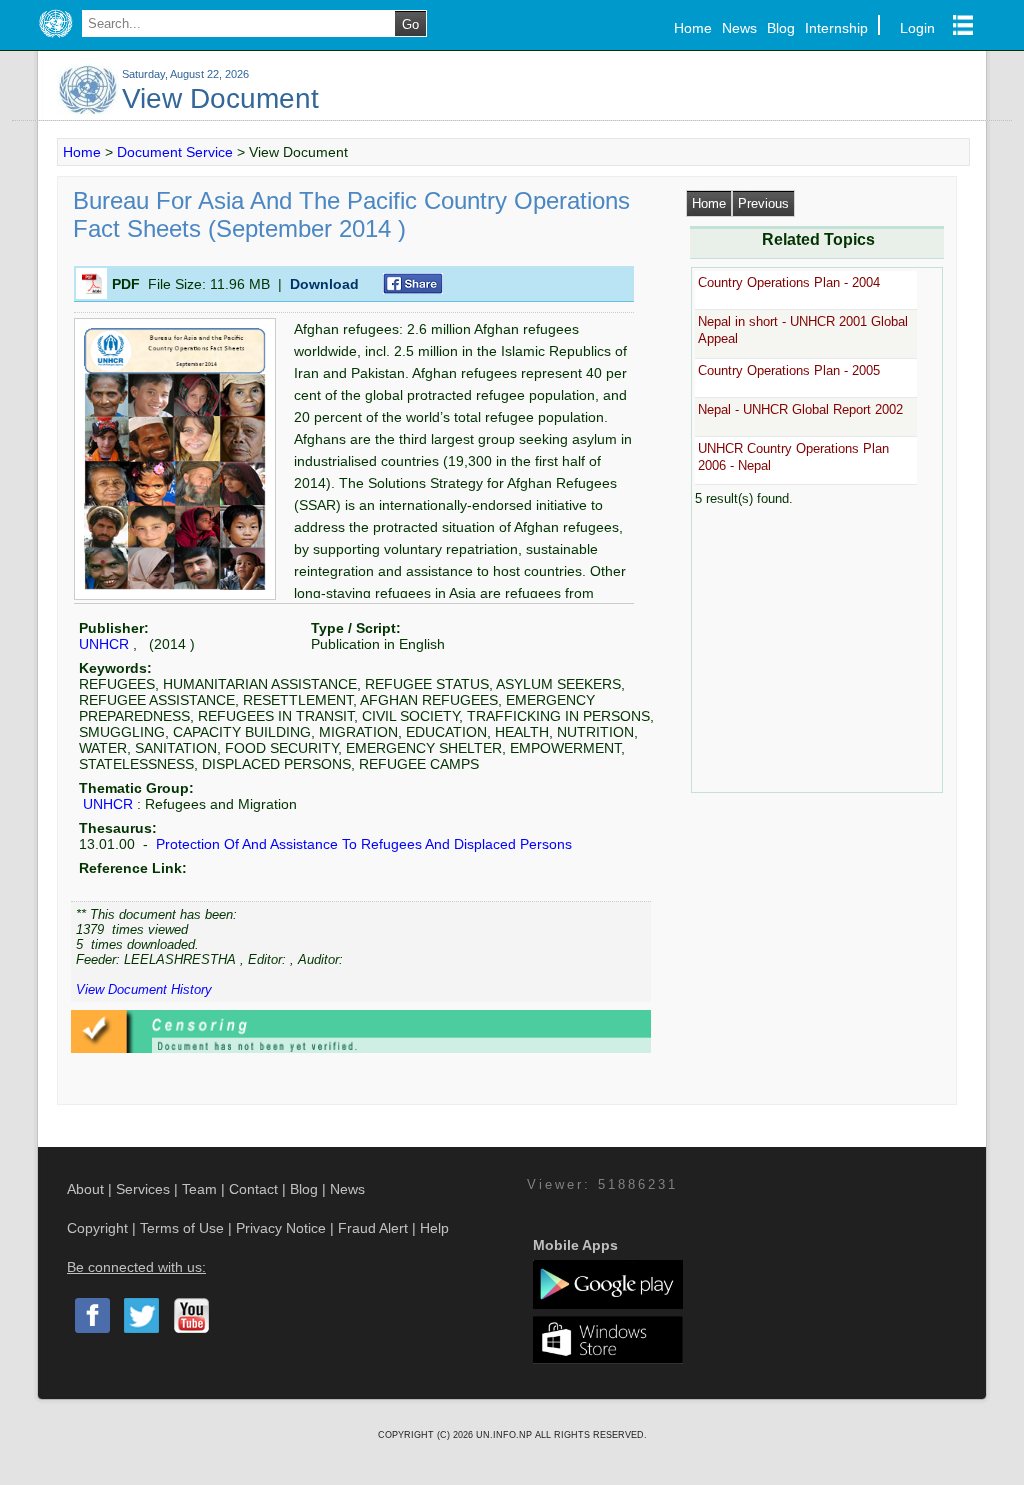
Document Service (175, 152)
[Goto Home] (55, 38)
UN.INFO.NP (505, 1435)
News (739, 28)
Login (917, 28)
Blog (781, 28)
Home (693, 28)
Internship (836, 28)
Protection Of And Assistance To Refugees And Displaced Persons (362, 844)
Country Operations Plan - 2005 (789, 370)
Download (324, 284)
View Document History (144, 989)
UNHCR (104, 644)
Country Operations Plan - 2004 (789, 282)
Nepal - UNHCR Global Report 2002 (800, 409)
